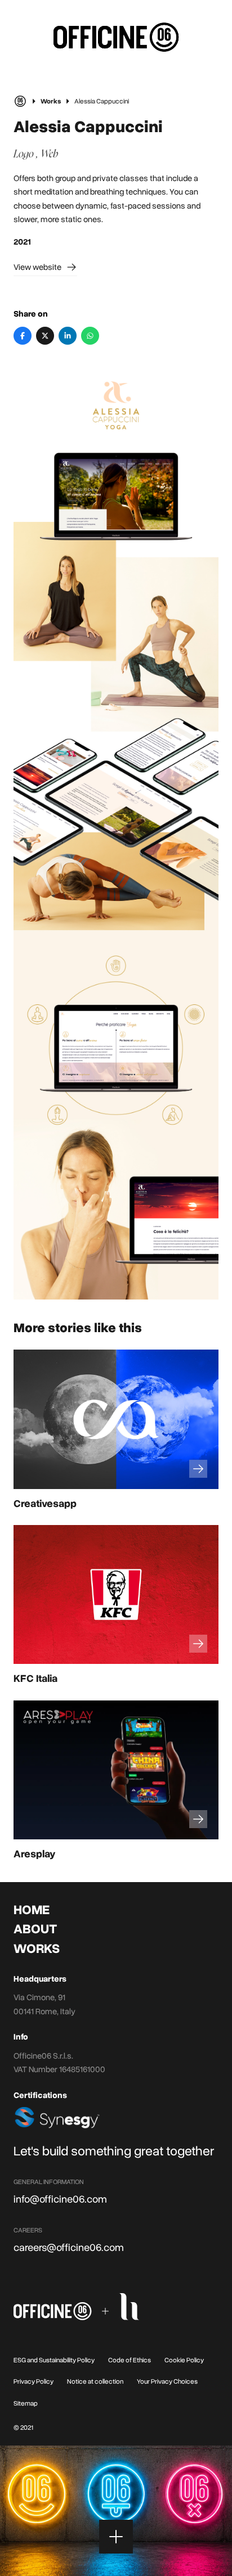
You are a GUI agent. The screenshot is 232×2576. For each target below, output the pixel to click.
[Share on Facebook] (23, 336)
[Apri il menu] (116, 2537)
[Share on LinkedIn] (68, 336)
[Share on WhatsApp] (90, 336)
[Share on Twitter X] (45, 336)
